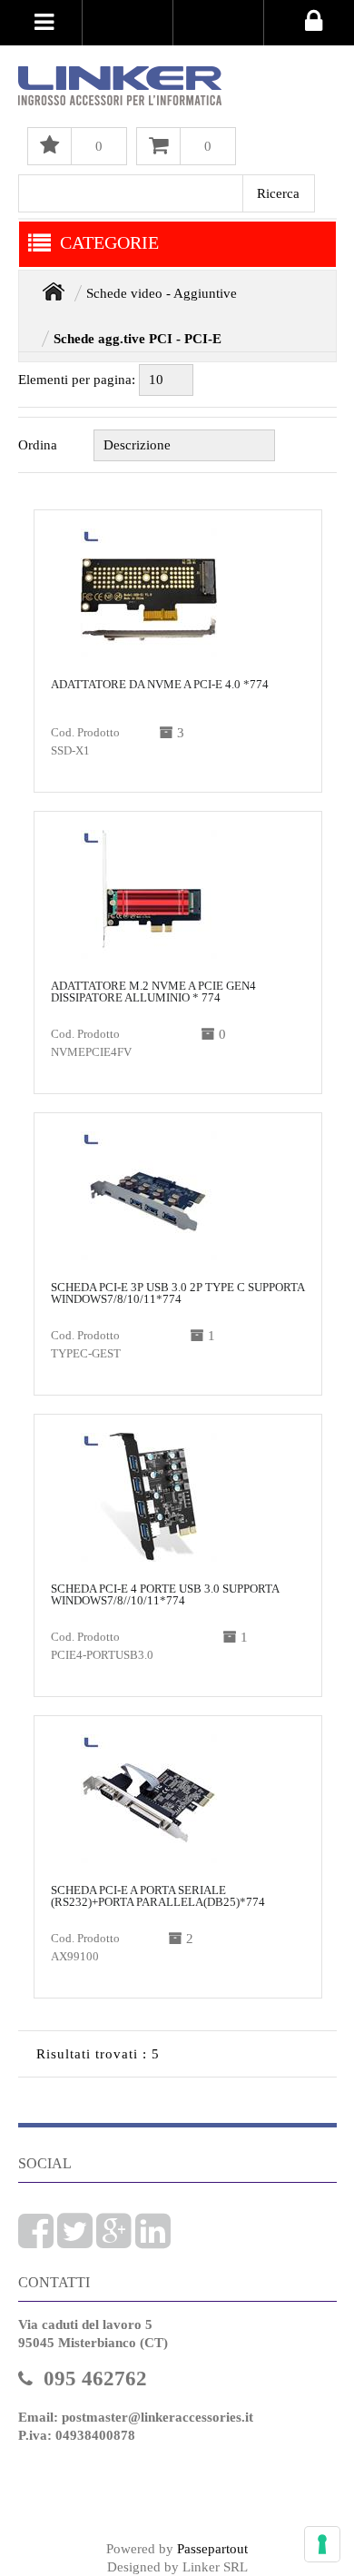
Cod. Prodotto (85, 732)
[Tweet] (75, 2241)
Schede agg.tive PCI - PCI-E (138, 339)
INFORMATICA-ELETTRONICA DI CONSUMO (54, 291)
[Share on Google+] (114, 2241)
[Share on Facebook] (36, 2241)
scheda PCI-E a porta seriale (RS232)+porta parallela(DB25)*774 (158, 1896)
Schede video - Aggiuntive (162, 293)
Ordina (38, 445)
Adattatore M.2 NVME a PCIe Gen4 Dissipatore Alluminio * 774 (153, 992)
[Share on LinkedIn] (153, 2241)
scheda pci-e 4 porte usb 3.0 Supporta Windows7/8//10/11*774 (165, 1594)
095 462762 (95, 2379)
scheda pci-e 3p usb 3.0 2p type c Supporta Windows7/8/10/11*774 (177, 1293)
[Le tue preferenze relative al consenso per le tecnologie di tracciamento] (322, 2544)
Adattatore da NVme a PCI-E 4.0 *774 (160, 684)
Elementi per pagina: (77, 380)
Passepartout (212, 2549)
